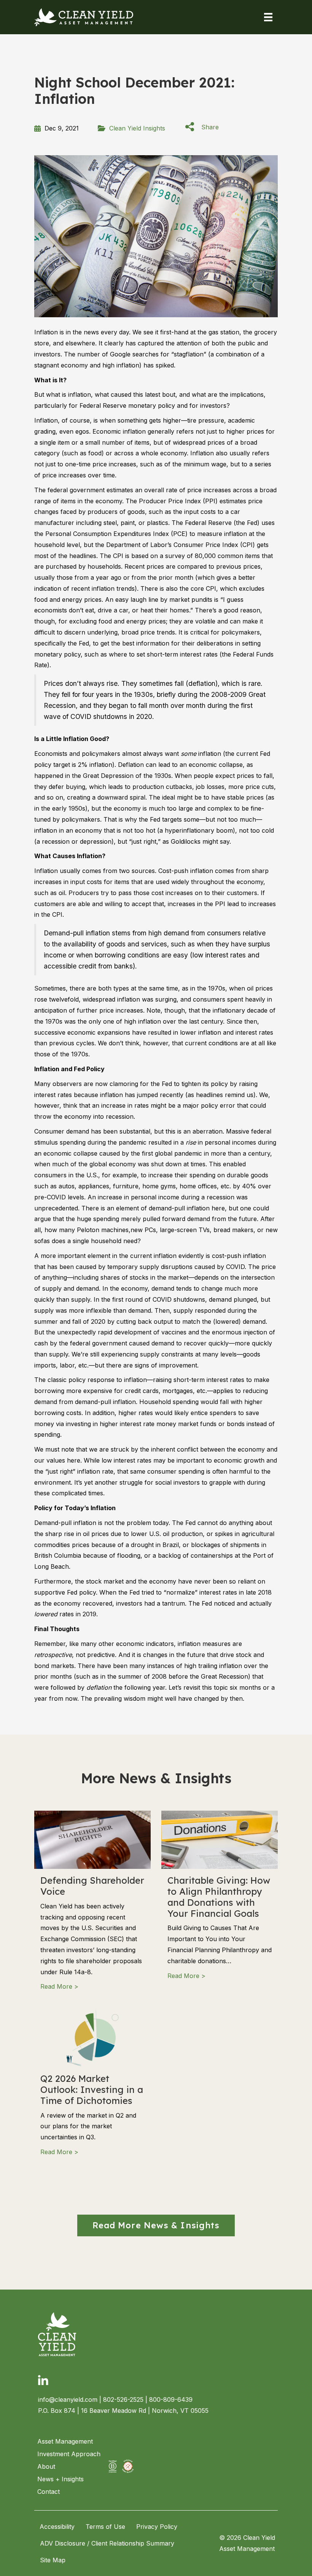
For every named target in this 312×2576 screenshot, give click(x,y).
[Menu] (268, 17)
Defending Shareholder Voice (92, 1886)
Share (210, 127)
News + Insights (60, 2479)
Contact (49, 2492)
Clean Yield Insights (137, 128)
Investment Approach (69, 2454)
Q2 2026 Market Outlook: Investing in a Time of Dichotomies (92, 2089)
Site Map (53, 2560)
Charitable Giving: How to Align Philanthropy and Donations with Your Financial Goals (219, 1897)
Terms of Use (105, 2527)
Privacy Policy (157, 2527)
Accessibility (57, 2527)
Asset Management (65, 2441)
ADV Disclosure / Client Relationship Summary (107, 2543)
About (46, 2466)
